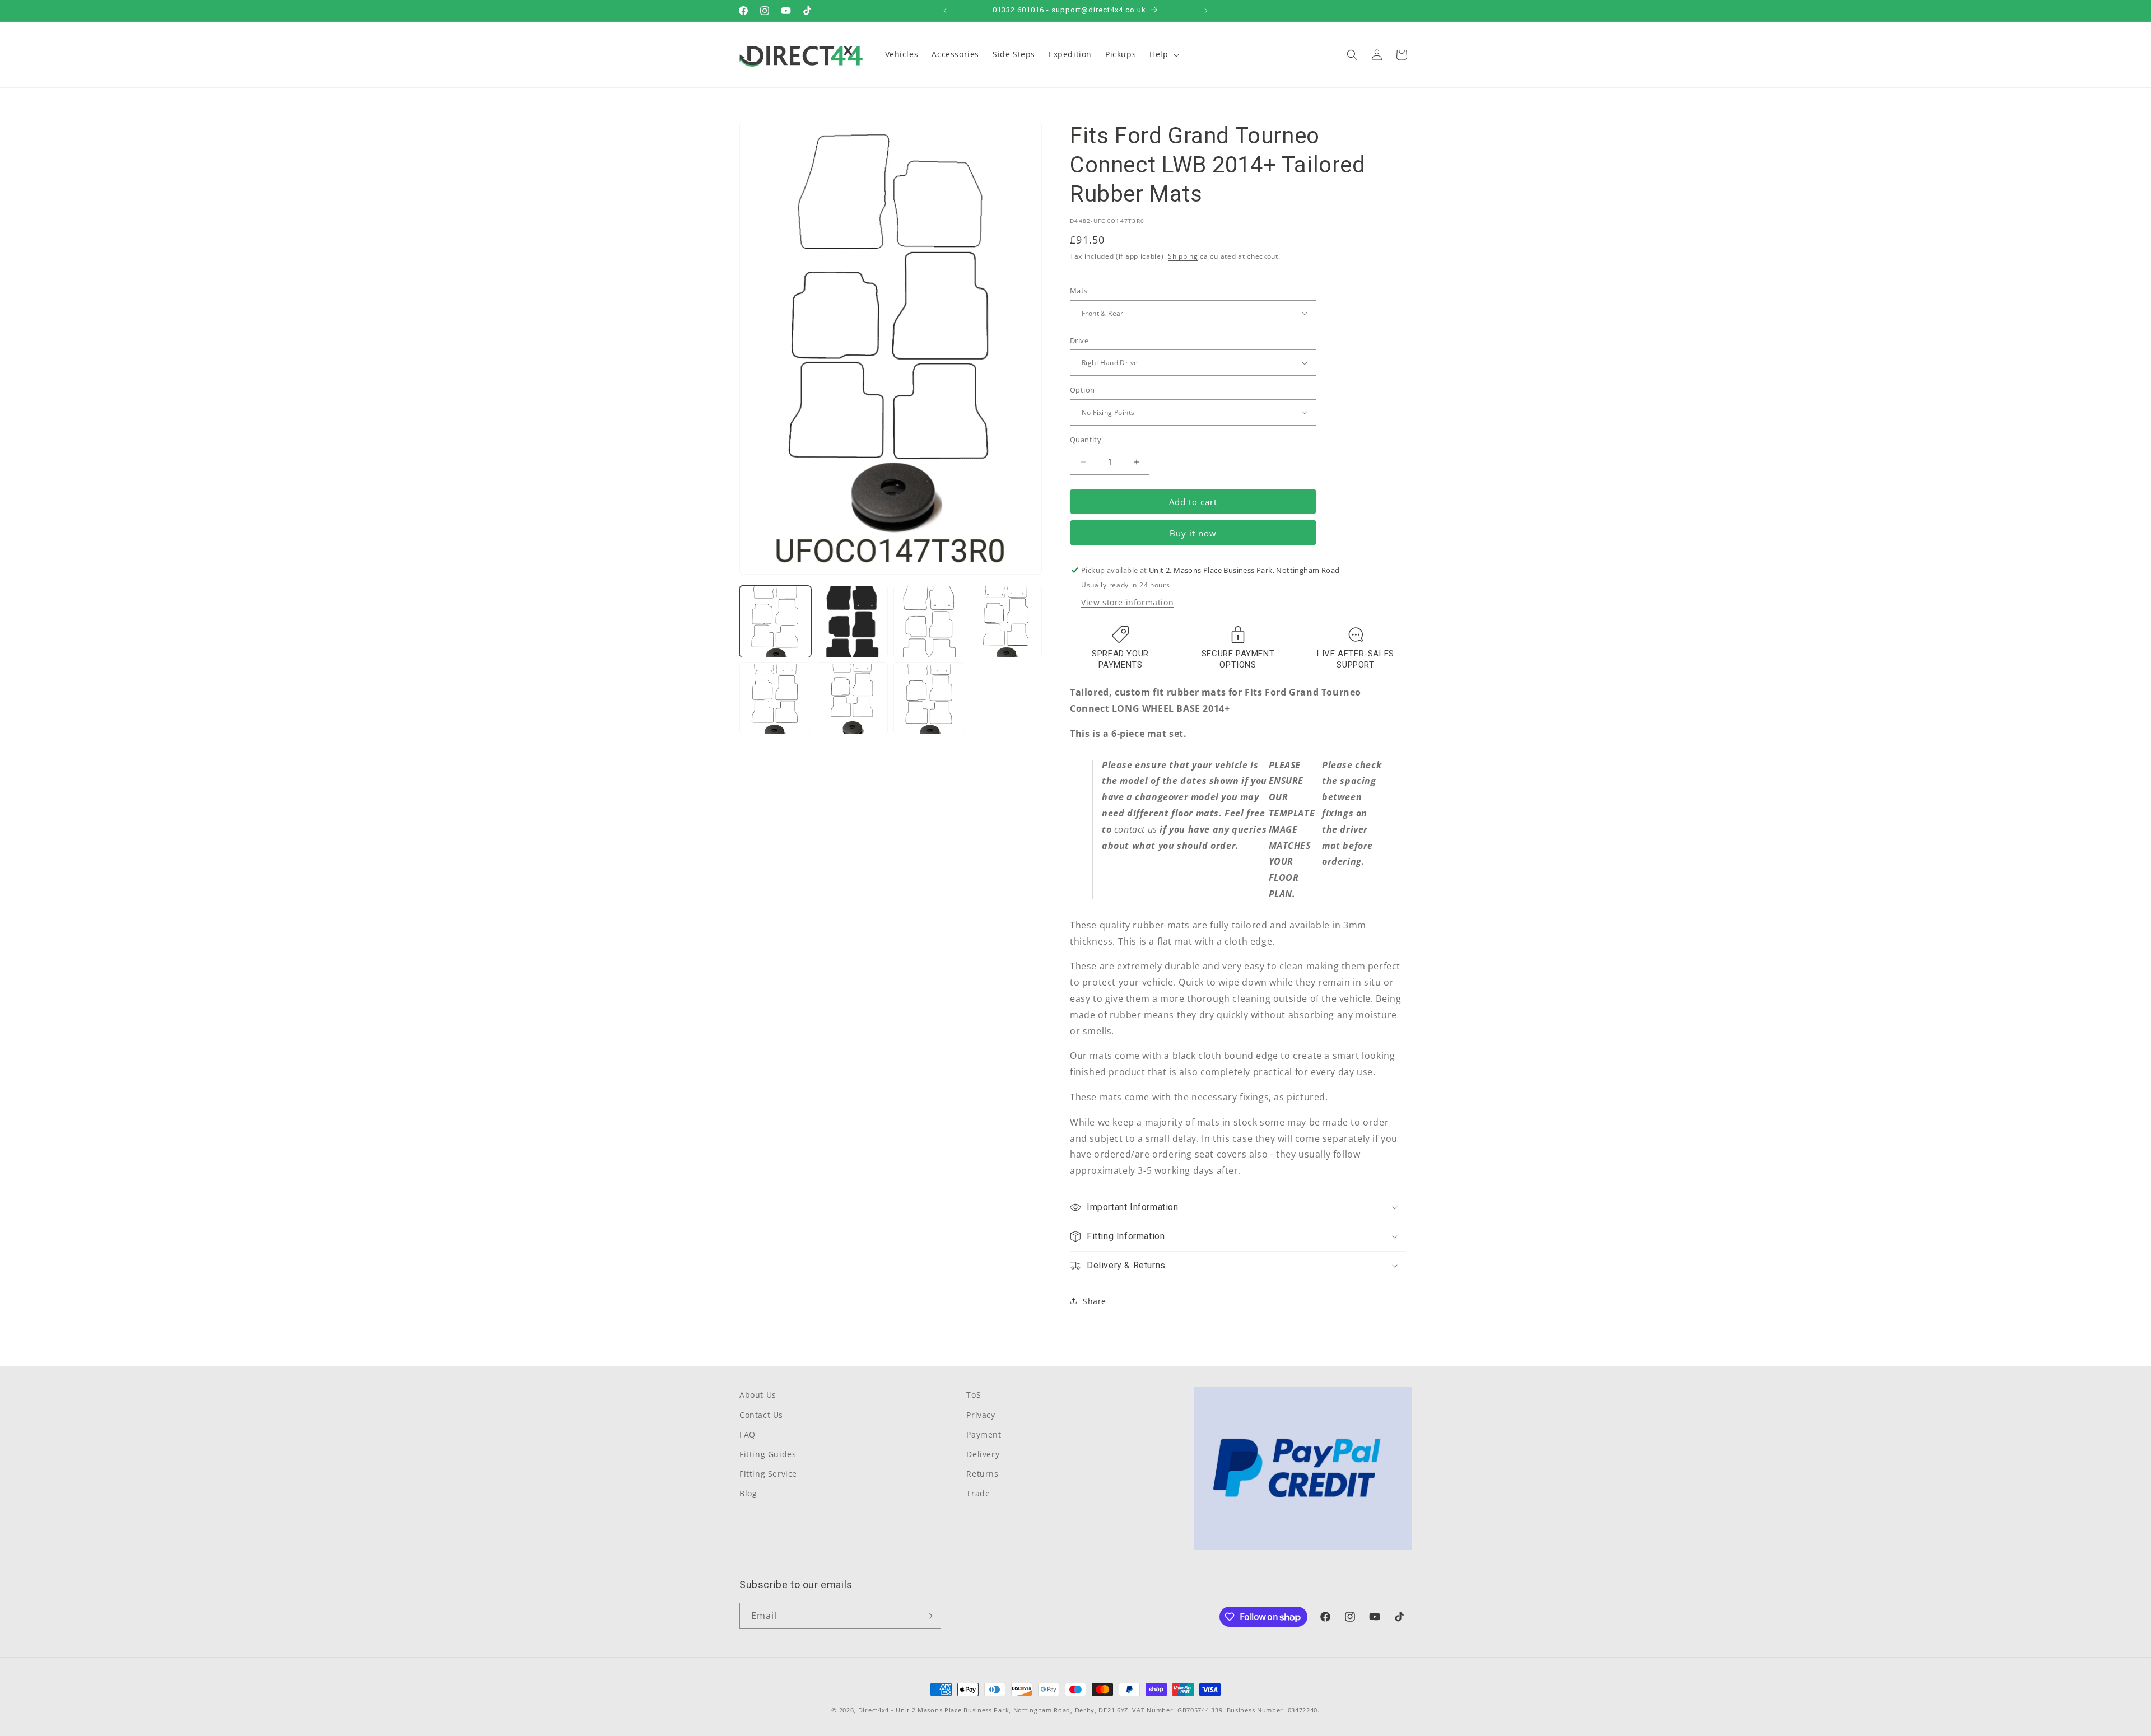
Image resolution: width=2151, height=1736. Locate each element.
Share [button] (1095, 1301)
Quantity (1086, 440)
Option (1082, 390)
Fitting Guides (768, 1454)
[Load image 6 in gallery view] (853, 699)
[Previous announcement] (945, 11)
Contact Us (761, 1415)
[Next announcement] (1206, 11)
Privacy (981, 1415)
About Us (758, 1395)
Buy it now (1193, 533)
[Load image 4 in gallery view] (1007, 622)
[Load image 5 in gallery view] (775, 699)
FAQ (748, 1434)
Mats (1079, 291)
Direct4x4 (874, 1710)
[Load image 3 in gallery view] (929, 622)
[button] (1163, 54)
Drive (1079, 340)
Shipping (1183, 256)
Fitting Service (768, 1474)
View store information (1127, 602)
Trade (978, 1493)
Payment (984, 1434)
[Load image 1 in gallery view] (775, 622)
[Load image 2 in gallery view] (853, 622)
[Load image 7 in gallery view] (929, 699)
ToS (974, 1395)
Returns (982, 1474)
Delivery (983, 1454)
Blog (748, 1493)
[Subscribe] (928, 1616)
